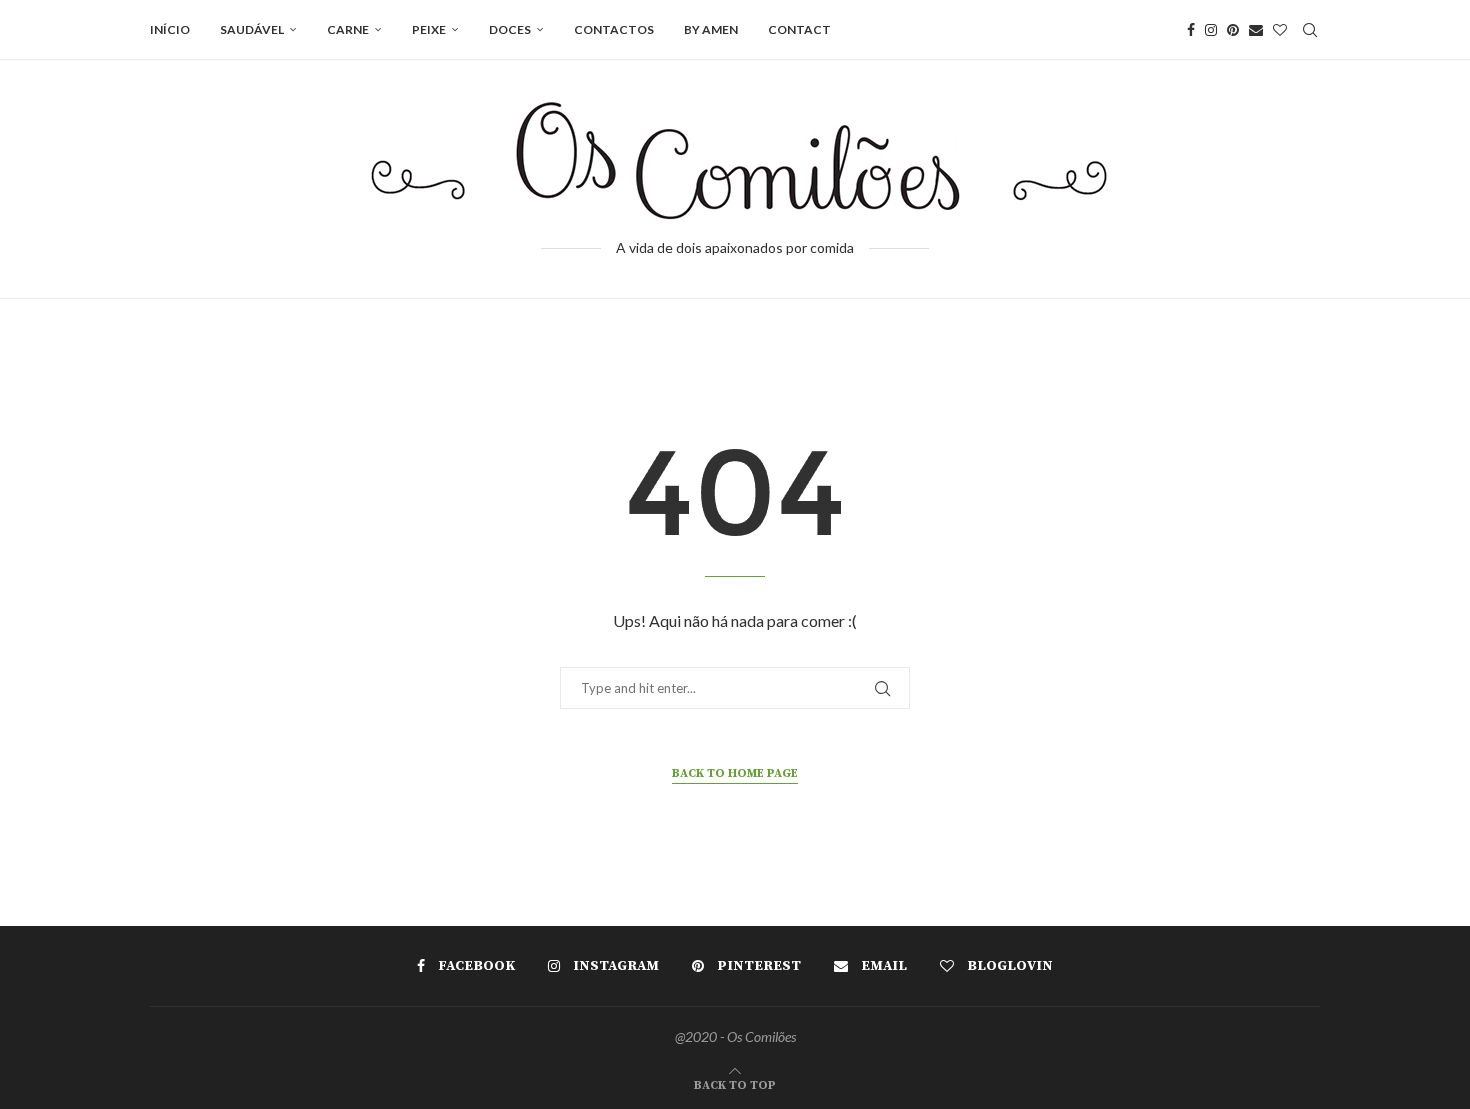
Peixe (429, 29)
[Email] (1256, 30)
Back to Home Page (735, 773)
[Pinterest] (1233, 30)
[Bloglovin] (1280, 30)
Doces (510, 29)
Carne (348, 29)
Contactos (614, 29)
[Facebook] (1191, 30)
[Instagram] (1211, 30)
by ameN (711, 29)
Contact (799, 29)
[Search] (1310, 30)
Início (170, 29)
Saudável (252, 29)
